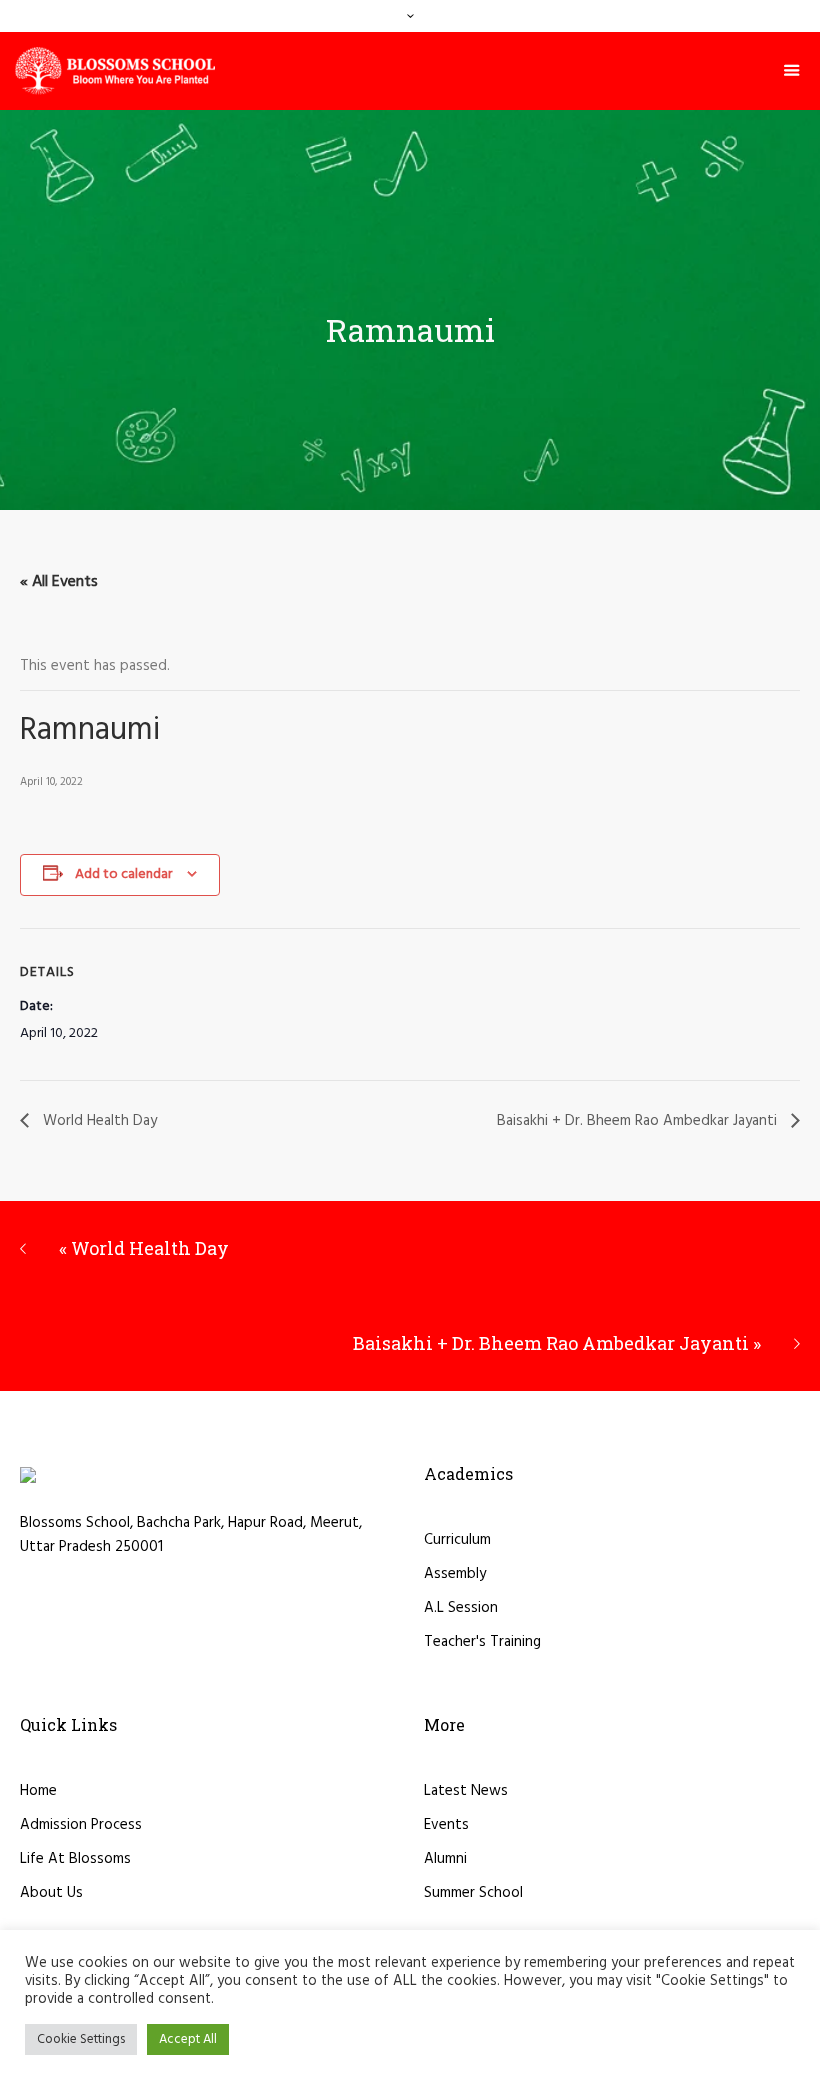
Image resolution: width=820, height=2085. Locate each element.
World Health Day (98, 1121)
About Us (51, 1893)
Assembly (455, 1574)
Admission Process (81, 1825)
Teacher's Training (482, 1642)
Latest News (466, 1791)
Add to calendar (123, 874)
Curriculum (457, 1540)
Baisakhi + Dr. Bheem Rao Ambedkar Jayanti (639, 1121)
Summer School (473, 1893)
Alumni (445, 1859)
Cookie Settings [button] (81, 2039)
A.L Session (461, 1608)
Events (446, 1825)
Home (38, 1791)
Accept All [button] (188, 2039)
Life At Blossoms (75, 1859)
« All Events (59, 582)
